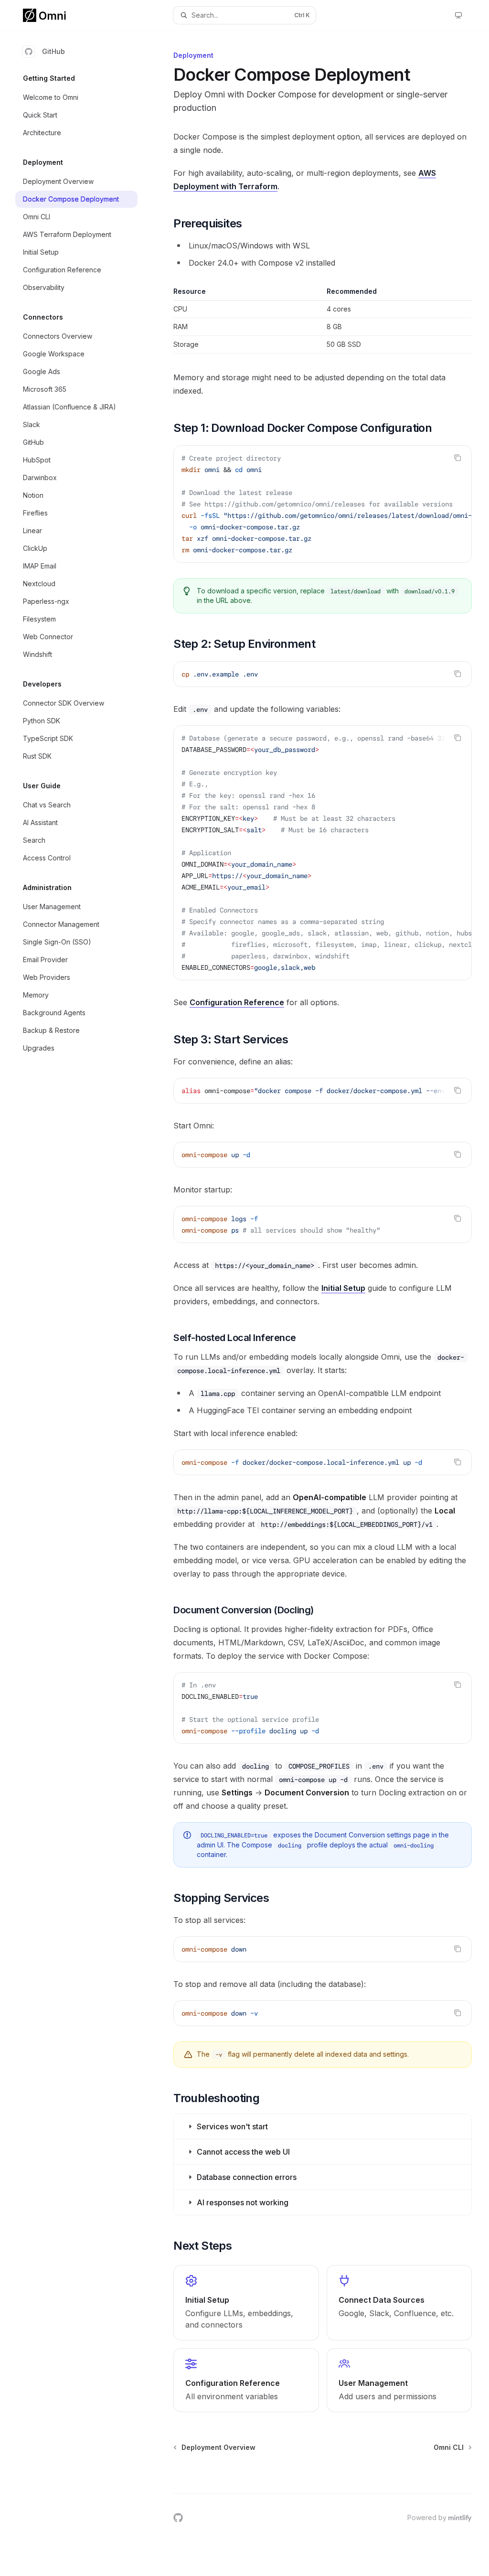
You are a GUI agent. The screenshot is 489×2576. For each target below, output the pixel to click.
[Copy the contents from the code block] (457, 458)
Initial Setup (343, 1288)
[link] (246, 2303)
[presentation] (323, 504)
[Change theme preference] (458, 15)
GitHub (53, 51)
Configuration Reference (237, 1002)
